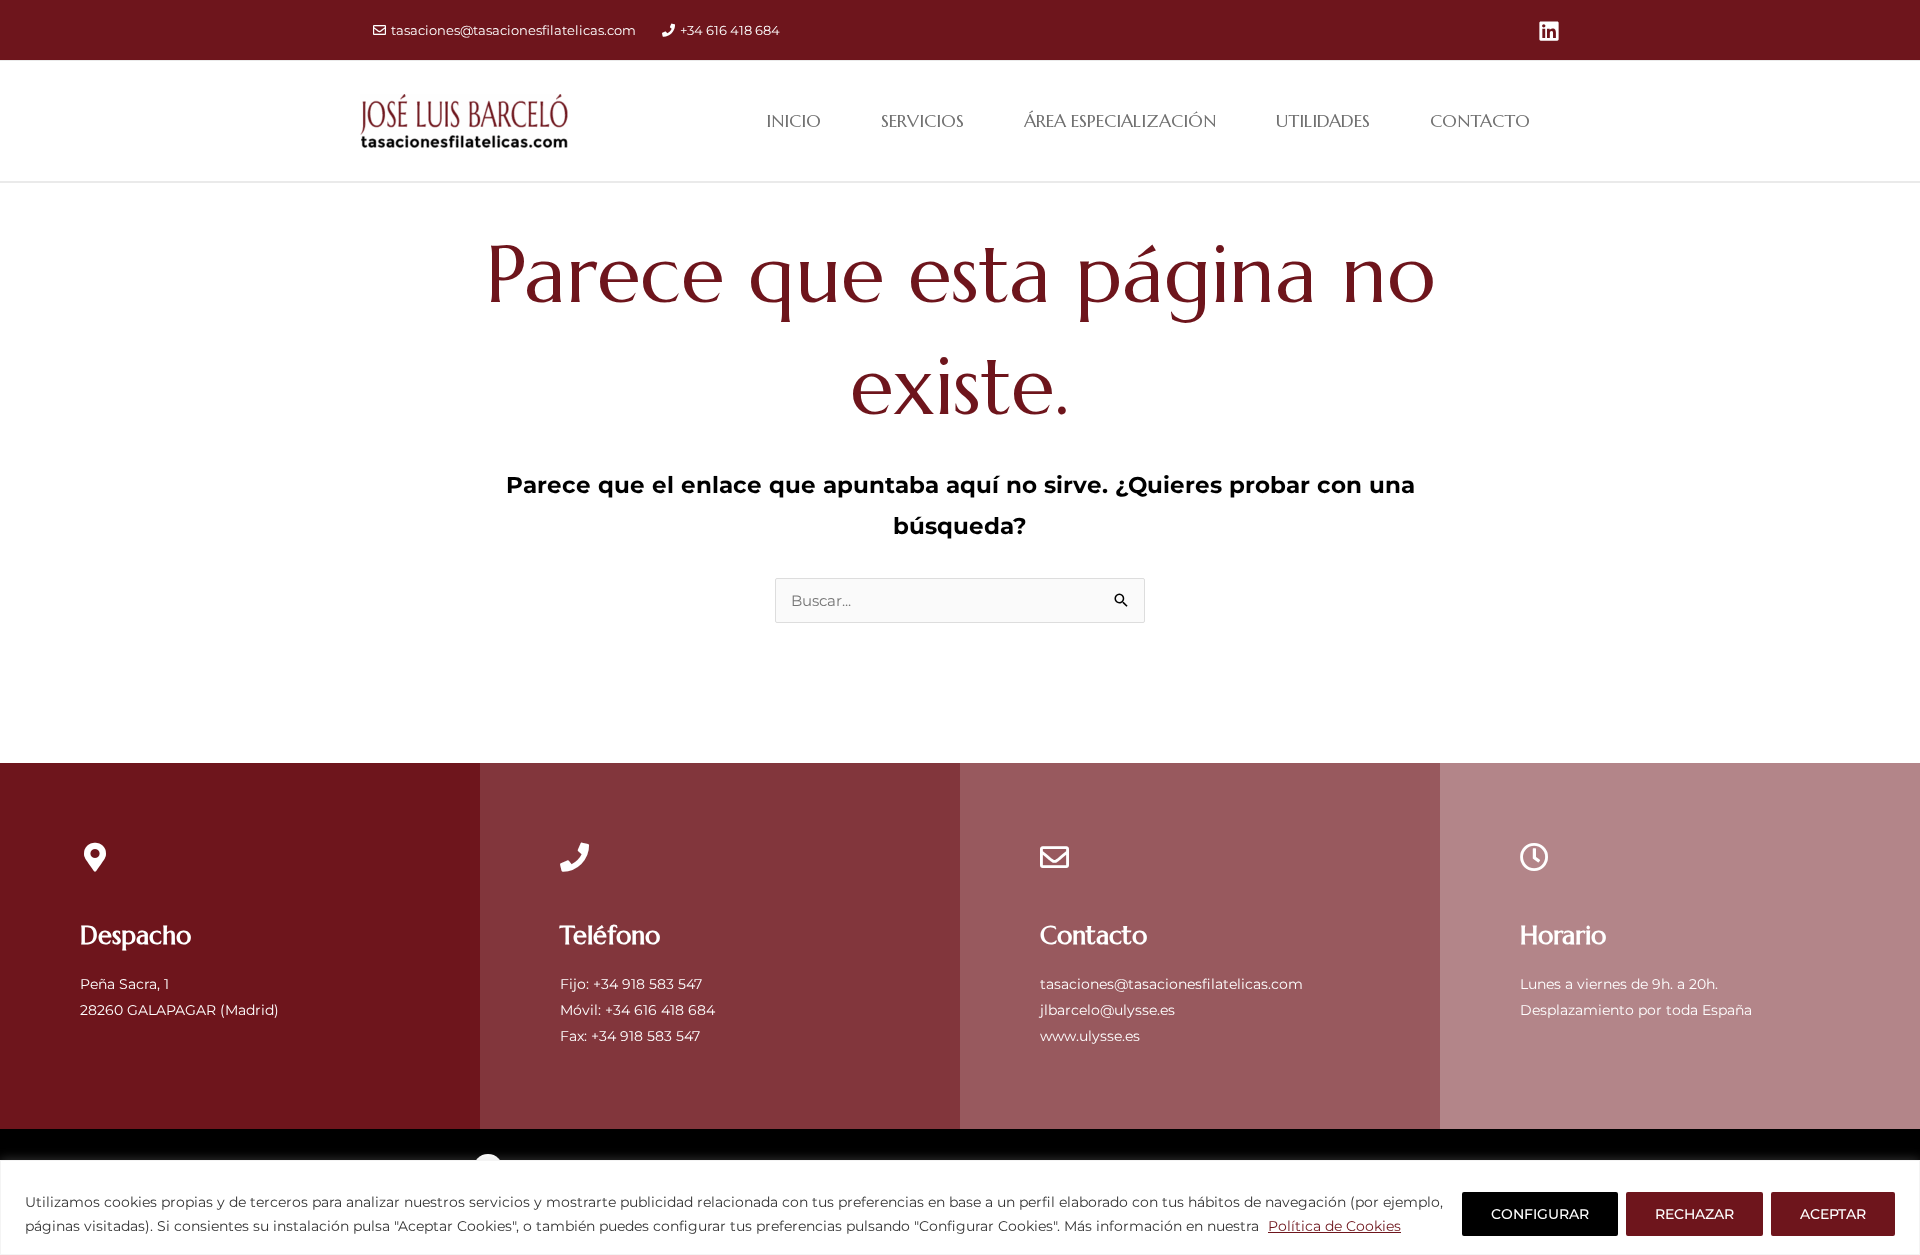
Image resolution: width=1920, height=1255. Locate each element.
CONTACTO (1480, 120)
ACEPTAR (1833, 1214)
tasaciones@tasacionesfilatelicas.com (513, 30)
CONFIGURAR (1540, 1214)
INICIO (793, 120)
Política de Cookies (1334, 1226)
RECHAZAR (1694, 1214)
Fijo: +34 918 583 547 (631, 984)
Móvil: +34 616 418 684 (637, 1010)
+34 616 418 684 (730, 30)
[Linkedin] (1549, 31)
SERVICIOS (922, 120)
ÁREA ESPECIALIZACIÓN (1120, 120)
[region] (960, 1207)
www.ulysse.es (1090, 1036)
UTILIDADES (1323, 120)
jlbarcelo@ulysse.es (1107, 1010)
